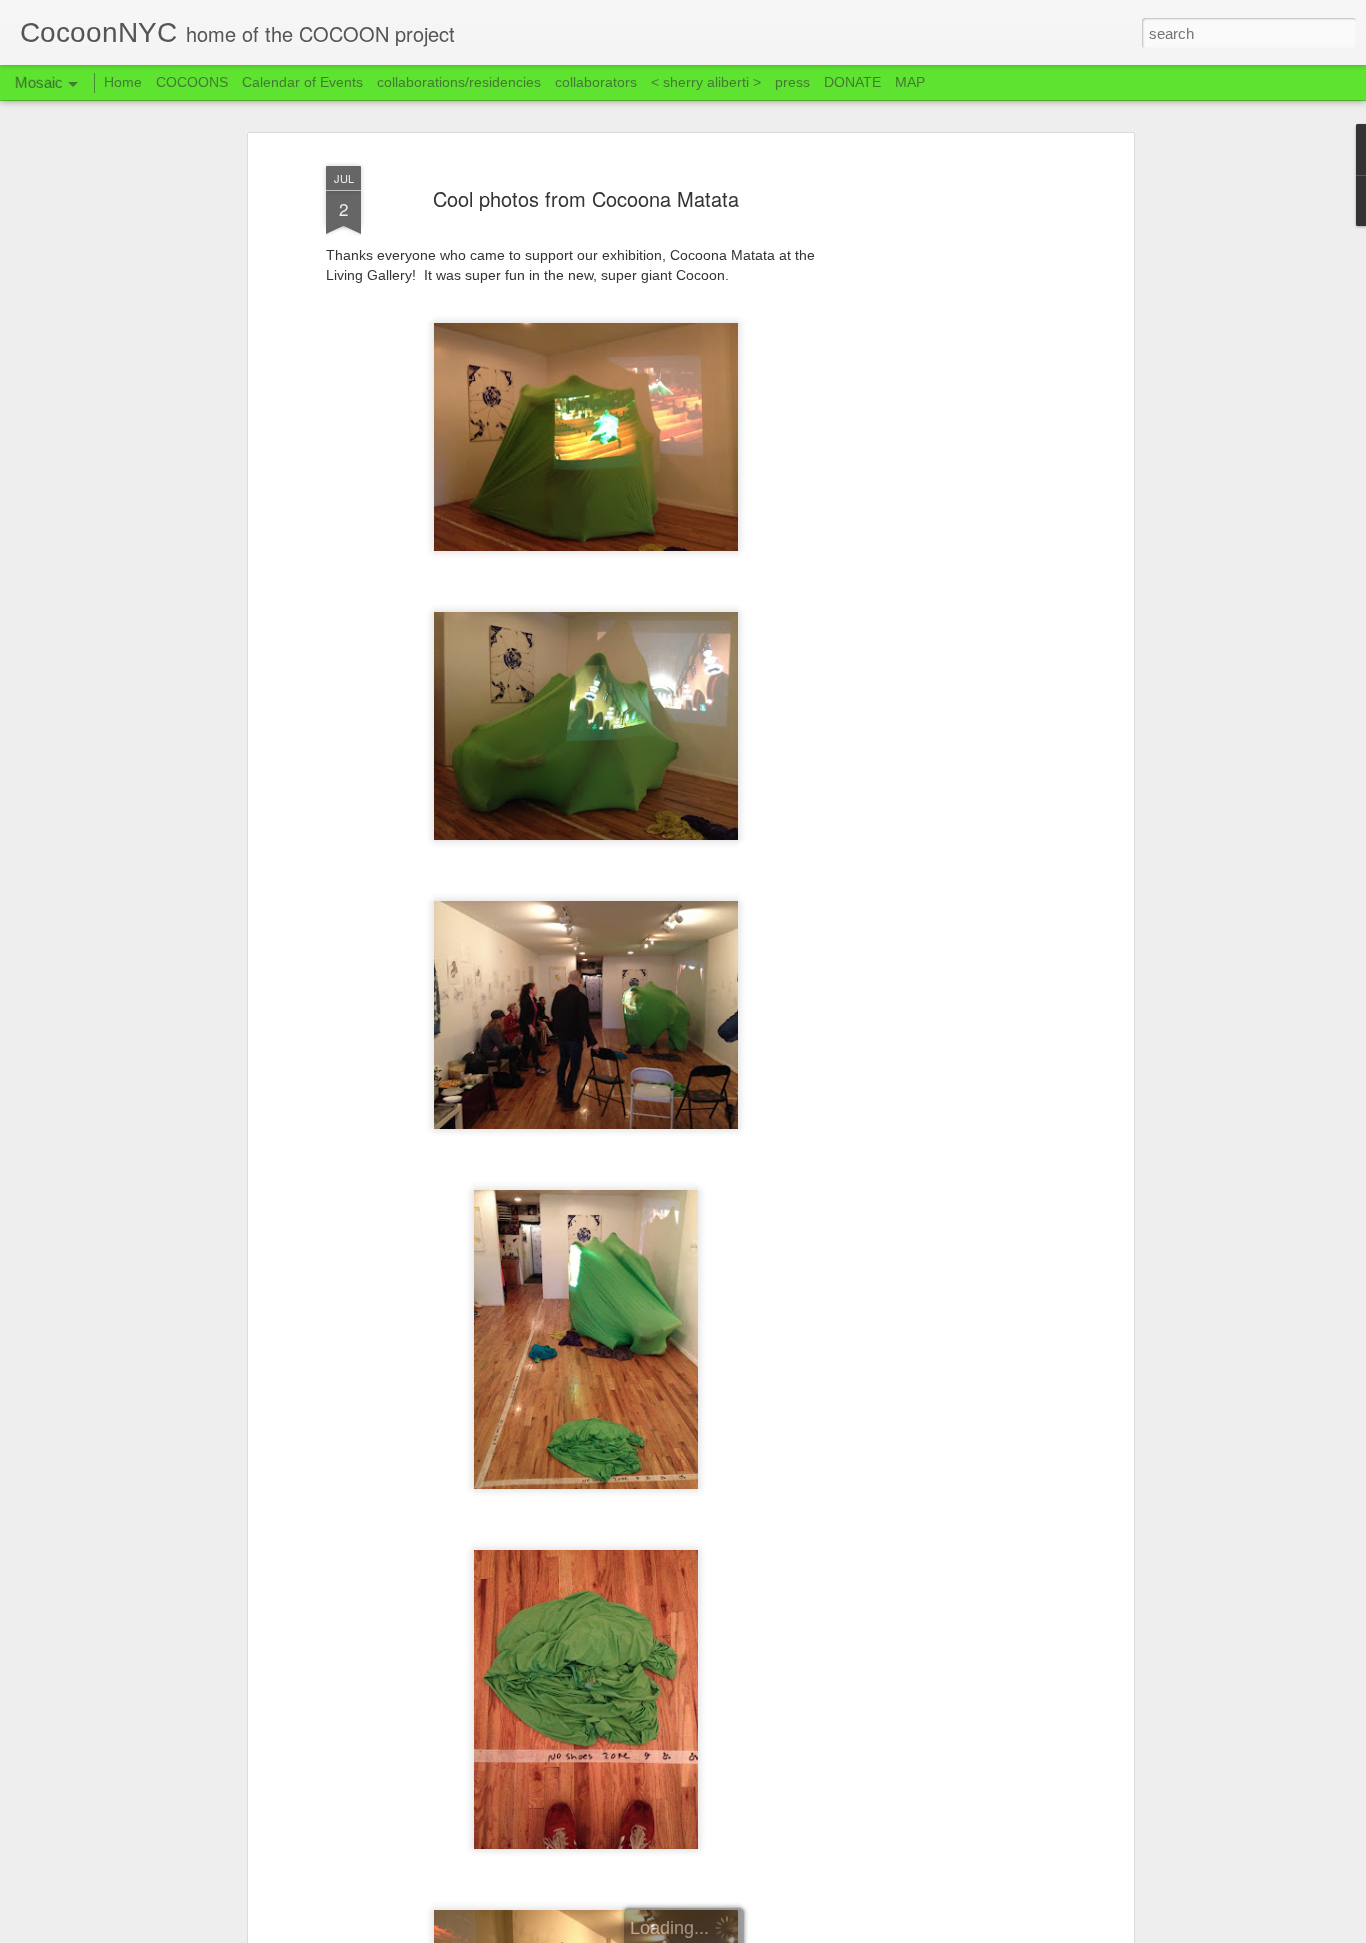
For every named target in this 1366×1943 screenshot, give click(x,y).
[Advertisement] (956, 471)
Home (123, 82)
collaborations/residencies (459, 82)
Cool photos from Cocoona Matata (586, 198)
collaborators (596, 82)
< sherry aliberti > (706, 82)
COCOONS (192, 82)
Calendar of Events (302, 82)
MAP (910, 82)
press (792, 82)
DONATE (852, 82)
